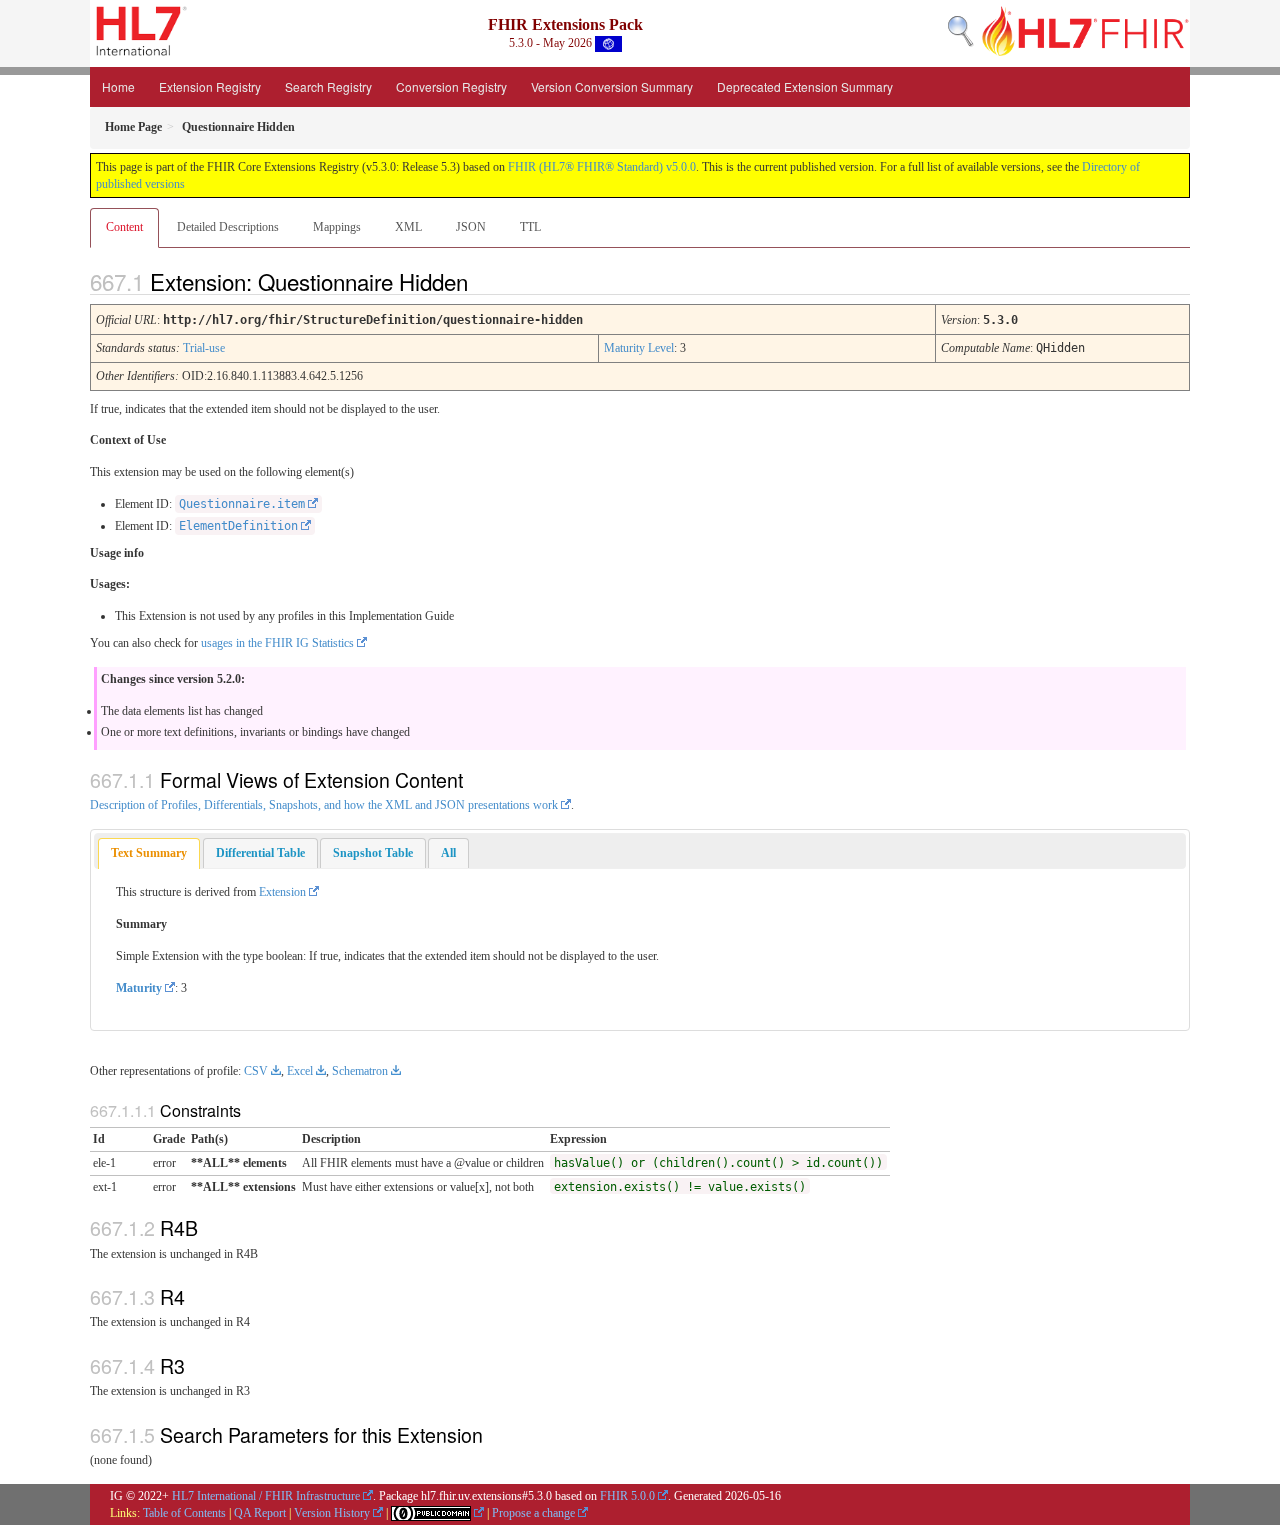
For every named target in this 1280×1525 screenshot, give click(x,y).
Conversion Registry (451, 86)
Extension (282, 892)
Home (118, 86)
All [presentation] (448, 853)
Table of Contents (184, 1513)
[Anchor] (485, 281)
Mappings (337, 227)
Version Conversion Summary (612, 86)
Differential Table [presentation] (260, 853)
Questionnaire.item (242, 504)
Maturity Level (639, 348)
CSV (256, 1071)
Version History (332, 1513)
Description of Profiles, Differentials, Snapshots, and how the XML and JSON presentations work (324, 805)
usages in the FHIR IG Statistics (277, 643)
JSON (471, 227)
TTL (530, 227)
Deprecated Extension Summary (805, 86)
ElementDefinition (238, 526)
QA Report (260, 1513)
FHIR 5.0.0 (627, 1496)
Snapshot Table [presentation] (373, 853)
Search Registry (328, 86)
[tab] (149, 853)
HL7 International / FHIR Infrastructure (266, 1496)
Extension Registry (210, 86)
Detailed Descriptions (228, 227)
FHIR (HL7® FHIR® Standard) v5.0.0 (602, 167)
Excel (300, 1071)
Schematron (360, 1071)
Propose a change (533, 1513)
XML (408, 227)
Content (124, 227)
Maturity (139, 988)
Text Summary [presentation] (149, 853)
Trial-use (204, 348)
